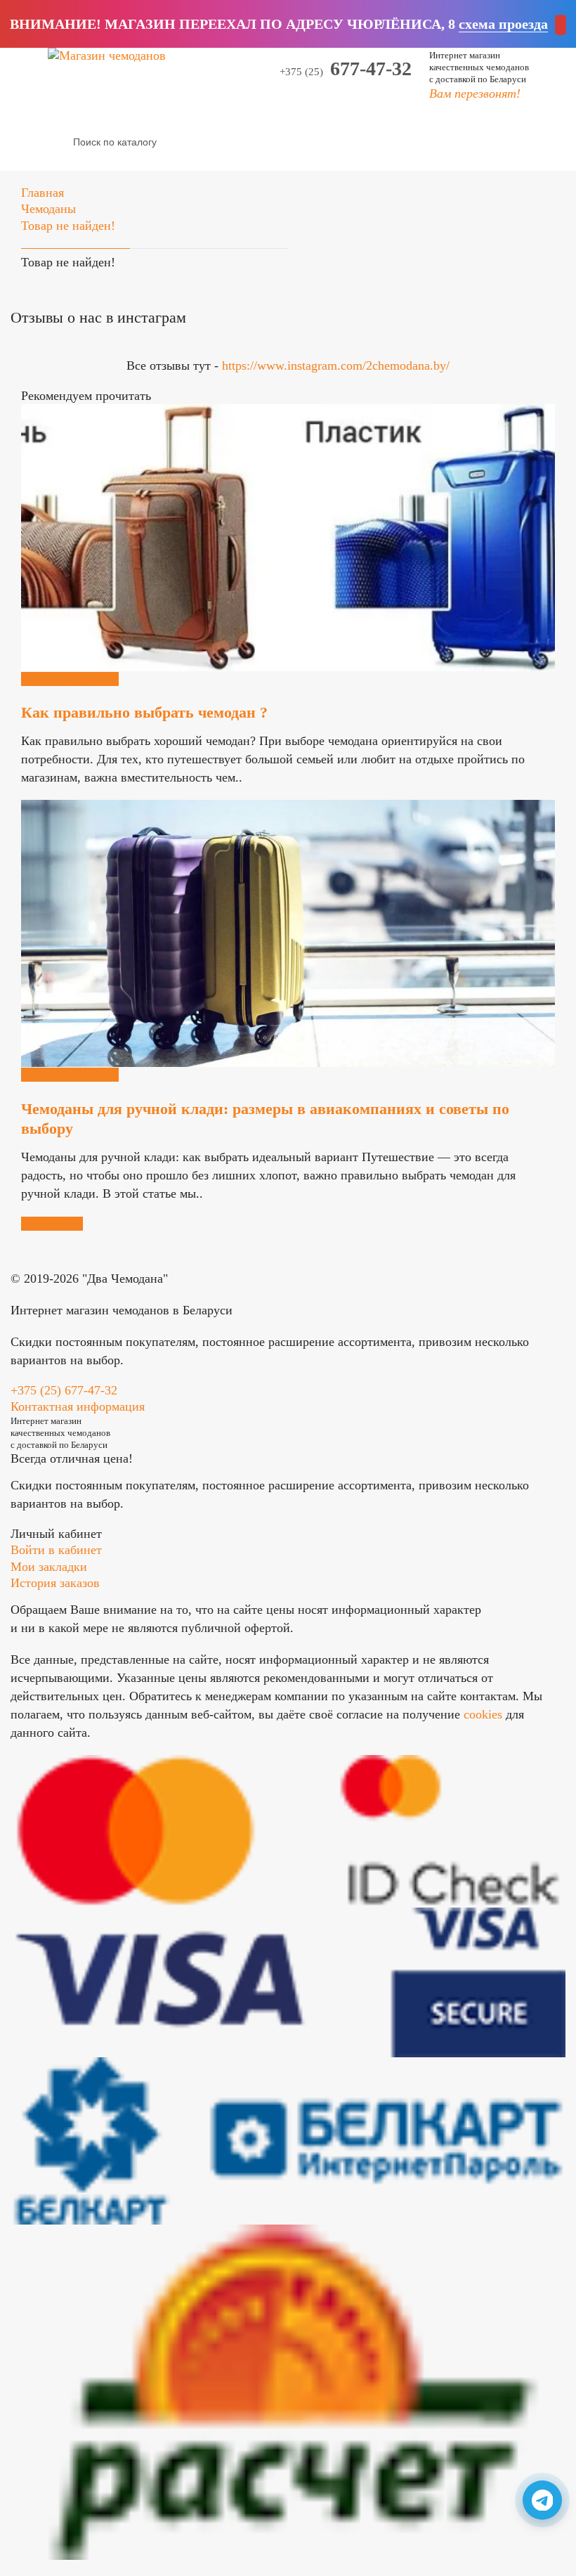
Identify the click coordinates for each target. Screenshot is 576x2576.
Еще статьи (52, 1224)
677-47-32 (346, 69)
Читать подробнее (70, 679)
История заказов (55, 1583)
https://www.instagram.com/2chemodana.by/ (336, 365)
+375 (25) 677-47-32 (64, 1390)
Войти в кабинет (56, 1550)
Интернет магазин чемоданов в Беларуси (122, 1310)
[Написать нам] (542, 2500)
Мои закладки (49, 1567)
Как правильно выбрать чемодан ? (144, 712)
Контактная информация (78, 1406)
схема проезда (503, 24)
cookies (483, 1714)
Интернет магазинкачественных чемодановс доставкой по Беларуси (479, 67)
